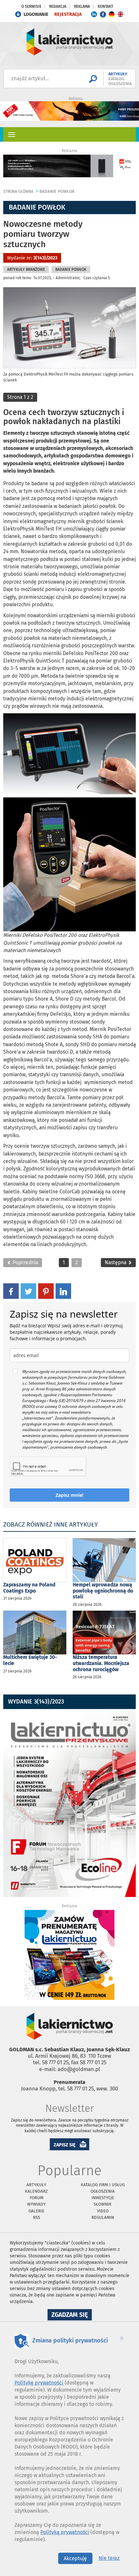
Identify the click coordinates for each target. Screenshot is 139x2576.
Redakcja (58, 6)
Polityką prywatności (65, 2532)
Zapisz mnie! (69, 1495)
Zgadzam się (72, 2316)
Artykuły (36, 2185)
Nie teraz (109, 2558)
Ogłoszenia (103, 2191)
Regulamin (103, 2217)
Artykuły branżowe (26, 269)
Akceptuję (75, 2558)
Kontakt (105, 6)
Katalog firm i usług (103, 2185)
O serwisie (31, 6)
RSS (37, 2217)
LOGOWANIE (36, 14)
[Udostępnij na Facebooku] (11, 1291)
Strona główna (18, 192)
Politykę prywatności (39, 2383)
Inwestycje (103, 2198)
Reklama (82, 6)
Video (103, 2211)
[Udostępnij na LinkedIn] (63, 1291)
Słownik (103, 2204)
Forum (37, 2198)
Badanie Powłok (57, 191)
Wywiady (36, 2204)
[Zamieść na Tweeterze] (28, 1291)
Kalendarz (36, 2191)
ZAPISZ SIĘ (65, 2145)
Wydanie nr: (32, 258)
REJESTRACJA (68, 14)
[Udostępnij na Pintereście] (46, 1291)
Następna (116, 1262)
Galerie (36, 2211)
